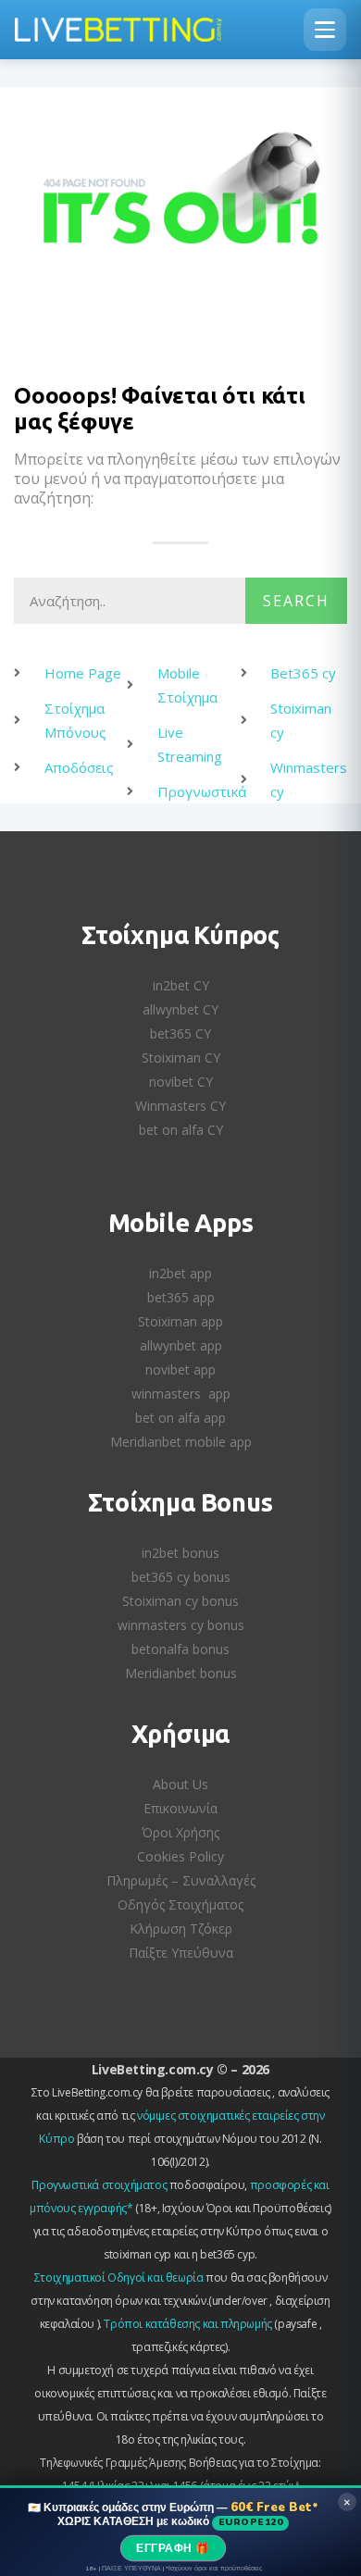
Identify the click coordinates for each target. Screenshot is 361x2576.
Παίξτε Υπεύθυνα (181, 1953)
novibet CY (181, 1082)
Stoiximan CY (181, 1058)
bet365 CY (180, 1033)
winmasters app (181, 1394)
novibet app (180, 1369)
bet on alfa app (180, 1418)
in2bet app (180, 1273)
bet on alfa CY (181, 1130)
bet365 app (181, 1297)
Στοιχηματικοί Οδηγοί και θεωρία (119, 2277)
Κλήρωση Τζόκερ (181, 1929)
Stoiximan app (180, 1321)
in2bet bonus (180, 1553)
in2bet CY (181, 985)
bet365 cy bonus (181, 1577)
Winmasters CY (180, 1106)
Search (296, 601)
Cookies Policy (180, 1856)
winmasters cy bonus (181, 1625)
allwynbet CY (180, 1009)
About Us (180, 1784)
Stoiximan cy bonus (180, 1601)
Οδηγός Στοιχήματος (180, 1904)
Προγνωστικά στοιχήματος (99, 2185)
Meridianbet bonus (181, 1673)
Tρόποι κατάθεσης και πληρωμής (187, 2324)
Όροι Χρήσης (180, 1832)
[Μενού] (325, 30)
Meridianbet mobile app (181, 1442)
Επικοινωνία (180, 1808)
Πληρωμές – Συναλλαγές (181, 1880)
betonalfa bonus (180, 1649)
